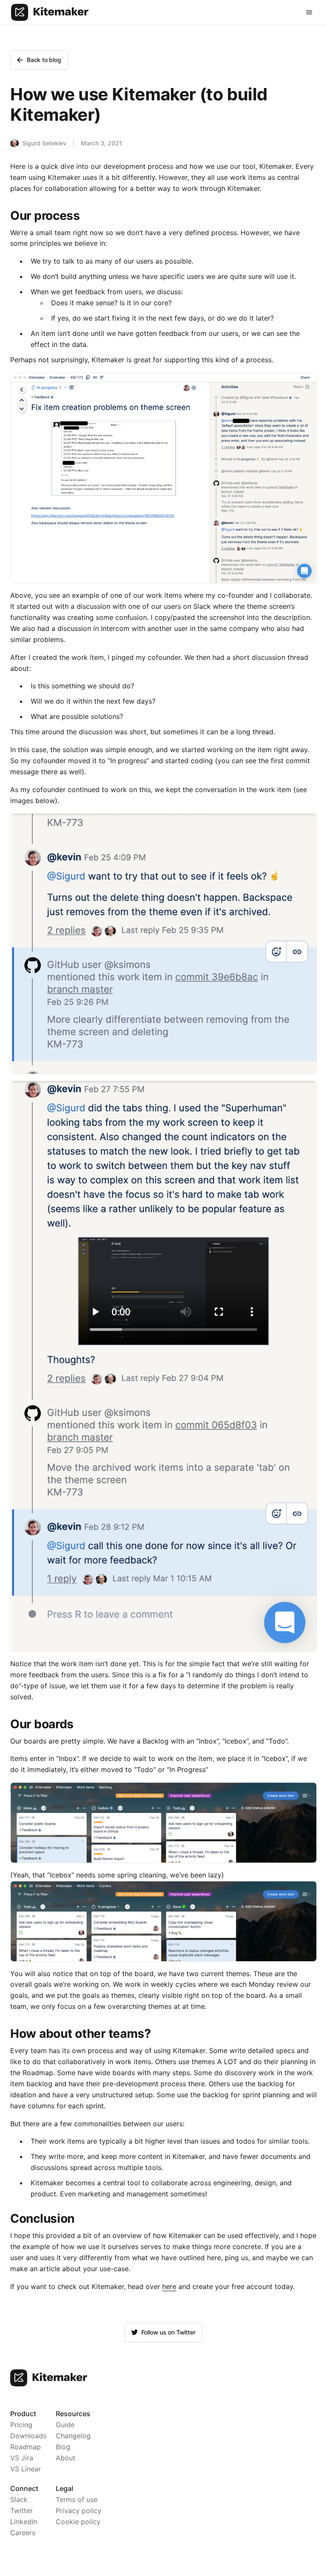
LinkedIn (24, 2522)
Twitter (22, 2511)
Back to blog (44, 60)
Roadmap (26, 2447)
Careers (23, 2533)
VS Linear (26, 2469)
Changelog (73, 2436)
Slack (19, 2499)
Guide (65, 2425)
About (66, 2458)
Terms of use (77, 2499)
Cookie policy (78, 2522)
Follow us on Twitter (168, 2332)
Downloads (28, 2436)
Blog (63, 2447)
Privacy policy (79, 2511)
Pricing (21, 2425)
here (169, 2286)
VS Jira (22, 2458)
